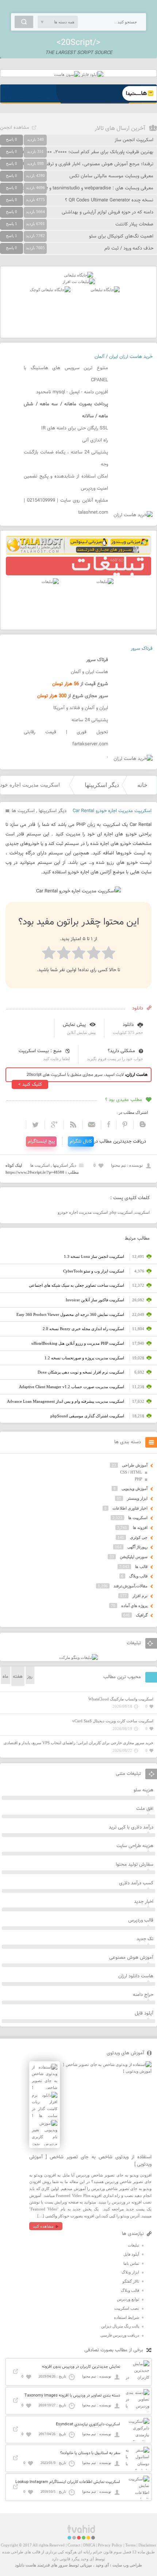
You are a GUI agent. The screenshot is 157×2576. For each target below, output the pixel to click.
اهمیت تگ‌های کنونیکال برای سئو (121, 236)
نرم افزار (140, 1596)
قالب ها (141, 1567)
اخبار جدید (144, 1902)
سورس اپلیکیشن (134, 1557)
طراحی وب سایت (127, 2565)
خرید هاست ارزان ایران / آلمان (124, 357)
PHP (138, 1479)
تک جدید (145, 1939)
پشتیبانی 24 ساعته (90, 720)
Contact (74, 2545)
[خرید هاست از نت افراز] (79, 282)
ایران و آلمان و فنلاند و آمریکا (81, 708)
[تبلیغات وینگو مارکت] (78, 1657)
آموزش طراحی (135, 1465)
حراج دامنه (143, 1995)
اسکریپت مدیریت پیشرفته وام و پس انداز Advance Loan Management (66, 1401)
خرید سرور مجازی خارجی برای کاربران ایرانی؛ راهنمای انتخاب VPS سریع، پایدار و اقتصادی (78, 1743)
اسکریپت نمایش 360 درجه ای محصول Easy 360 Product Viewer (70, 1314)
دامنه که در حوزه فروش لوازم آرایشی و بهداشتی (108, 212)
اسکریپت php (121, 1212)
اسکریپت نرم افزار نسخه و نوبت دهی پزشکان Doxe (81, 1372)
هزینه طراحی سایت (135, 1846)
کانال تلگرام (81, 1142)
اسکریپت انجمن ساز (134, 140)
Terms (130, 2545)
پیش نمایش (74, 1025)
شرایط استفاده (127, 2317)
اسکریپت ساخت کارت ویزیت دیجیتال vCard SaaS (113, 1721)
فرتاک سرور (142, 649)
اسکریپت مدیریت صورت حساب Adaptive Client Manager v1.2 (72, 1387)
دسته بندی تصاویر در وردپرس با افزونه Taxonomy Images (72, 2396)
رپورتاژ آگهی (137, 1547)
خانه (142, 785)
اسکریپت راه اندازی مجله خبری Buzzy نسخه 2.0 (83, 1329)
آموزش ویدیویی (135, 1488)
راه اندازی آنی (95, 440)
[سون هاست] (67, 74)
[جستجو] (24, 22)
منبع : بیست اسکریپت (40, 1051)
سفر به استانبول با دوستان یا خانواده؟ (90, 2453)
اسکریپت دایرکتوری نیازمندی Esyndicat (88, 2424)
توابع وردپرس (128, 2299)
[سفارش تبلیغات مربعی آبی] (105, 290)
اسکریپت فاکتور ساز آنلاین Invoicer (95, 1300)
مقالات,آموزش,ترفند (131, 1586)
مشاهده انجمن (15, 128)
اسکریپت (142, 1212)
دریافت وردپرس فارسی (120, 2335)
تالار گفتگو (131, 2281)
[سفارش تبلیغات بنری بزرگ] (78, 275)
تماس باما (131, 2263)
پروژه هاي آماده (134, 1606)
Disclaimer (147, 2545)
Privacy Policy (110, 2545)
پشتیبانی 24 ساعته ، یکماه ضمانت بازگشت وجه (66, 458)
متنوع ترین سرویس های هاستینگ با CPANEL (66, 374)
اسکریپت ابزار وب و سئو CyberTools (94, 1271)
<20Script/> (78, 43)
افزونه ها (140, 1528)
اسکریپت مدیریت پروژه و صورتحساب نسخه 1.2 (84, 1358)
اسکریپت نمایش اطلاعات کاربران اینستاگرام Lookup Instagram (68, 2482)
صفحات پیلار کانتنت (134, 224)
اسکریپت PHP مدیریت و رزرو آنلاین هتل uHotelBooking (78, 1343)
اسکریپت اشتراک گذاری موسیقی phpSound (87, 1416)
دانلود (128, 1025)
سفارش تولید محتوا (135, 1865)
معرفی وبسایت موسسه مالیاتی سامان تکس (111, 176)
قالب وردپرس (141, 1920)
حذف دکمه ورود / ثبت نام (129, 248)
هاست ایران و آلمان (89, 672)
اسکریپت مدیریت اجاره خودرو (83, 1212)
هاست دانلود (26, 2565)
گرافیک (142, 1615)
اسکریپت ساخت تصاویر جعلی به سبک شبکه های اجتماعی (76, 1285)
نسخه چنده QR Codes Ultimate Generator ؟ (109, 200)
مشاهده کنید (43, 2226)
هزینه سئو (143, 1790)
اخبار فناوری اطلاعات (130, 1508)
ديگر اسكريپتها (102, 785)
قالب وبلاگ (138, 1576)
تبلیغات (133, 2245)
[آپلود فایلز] (92, 74)
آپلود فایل (144, 2013)
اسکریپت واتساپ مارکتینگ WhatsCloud (121, 1699)
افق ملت (145, 1809)
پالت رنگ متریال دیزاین (120, 2326)
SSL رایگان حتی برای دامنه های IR (75, 428)
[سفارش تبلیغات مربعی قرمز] (50, 290)
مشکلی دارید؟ (121, 1051)
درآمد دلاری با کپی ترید (131, 1827)
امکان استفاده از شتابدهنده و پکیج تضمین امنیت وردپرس (66, 482)
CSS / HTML (131, 1472)
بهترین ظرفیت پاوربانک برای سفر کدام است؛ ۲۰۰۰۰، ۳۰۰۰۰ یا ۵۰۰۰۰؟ (87, 152)
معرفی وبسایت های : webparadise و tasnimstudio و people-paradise (84, 188)
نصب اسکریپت (127, 2308)
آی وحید (102, 2565)
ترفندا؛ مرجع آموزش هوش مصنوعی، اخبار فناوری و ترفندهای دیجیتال (87, 164)
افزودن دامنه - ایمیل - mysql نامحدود (72, 392)
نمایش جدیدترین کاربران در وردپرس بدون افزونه (81, 2367)
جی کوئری (139, 1537)
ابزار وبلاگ (130, 2272)
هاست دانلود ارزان (136, 1976)
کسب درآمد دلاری (136, 1883)
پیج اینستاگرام (41, 1142)
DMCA (89, 2545)
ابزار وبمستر (137, 1498)
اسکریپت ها (23, 811)
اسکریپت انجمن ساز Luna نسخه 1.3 (94, 1256)
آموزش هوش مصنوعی (131, 1958)
